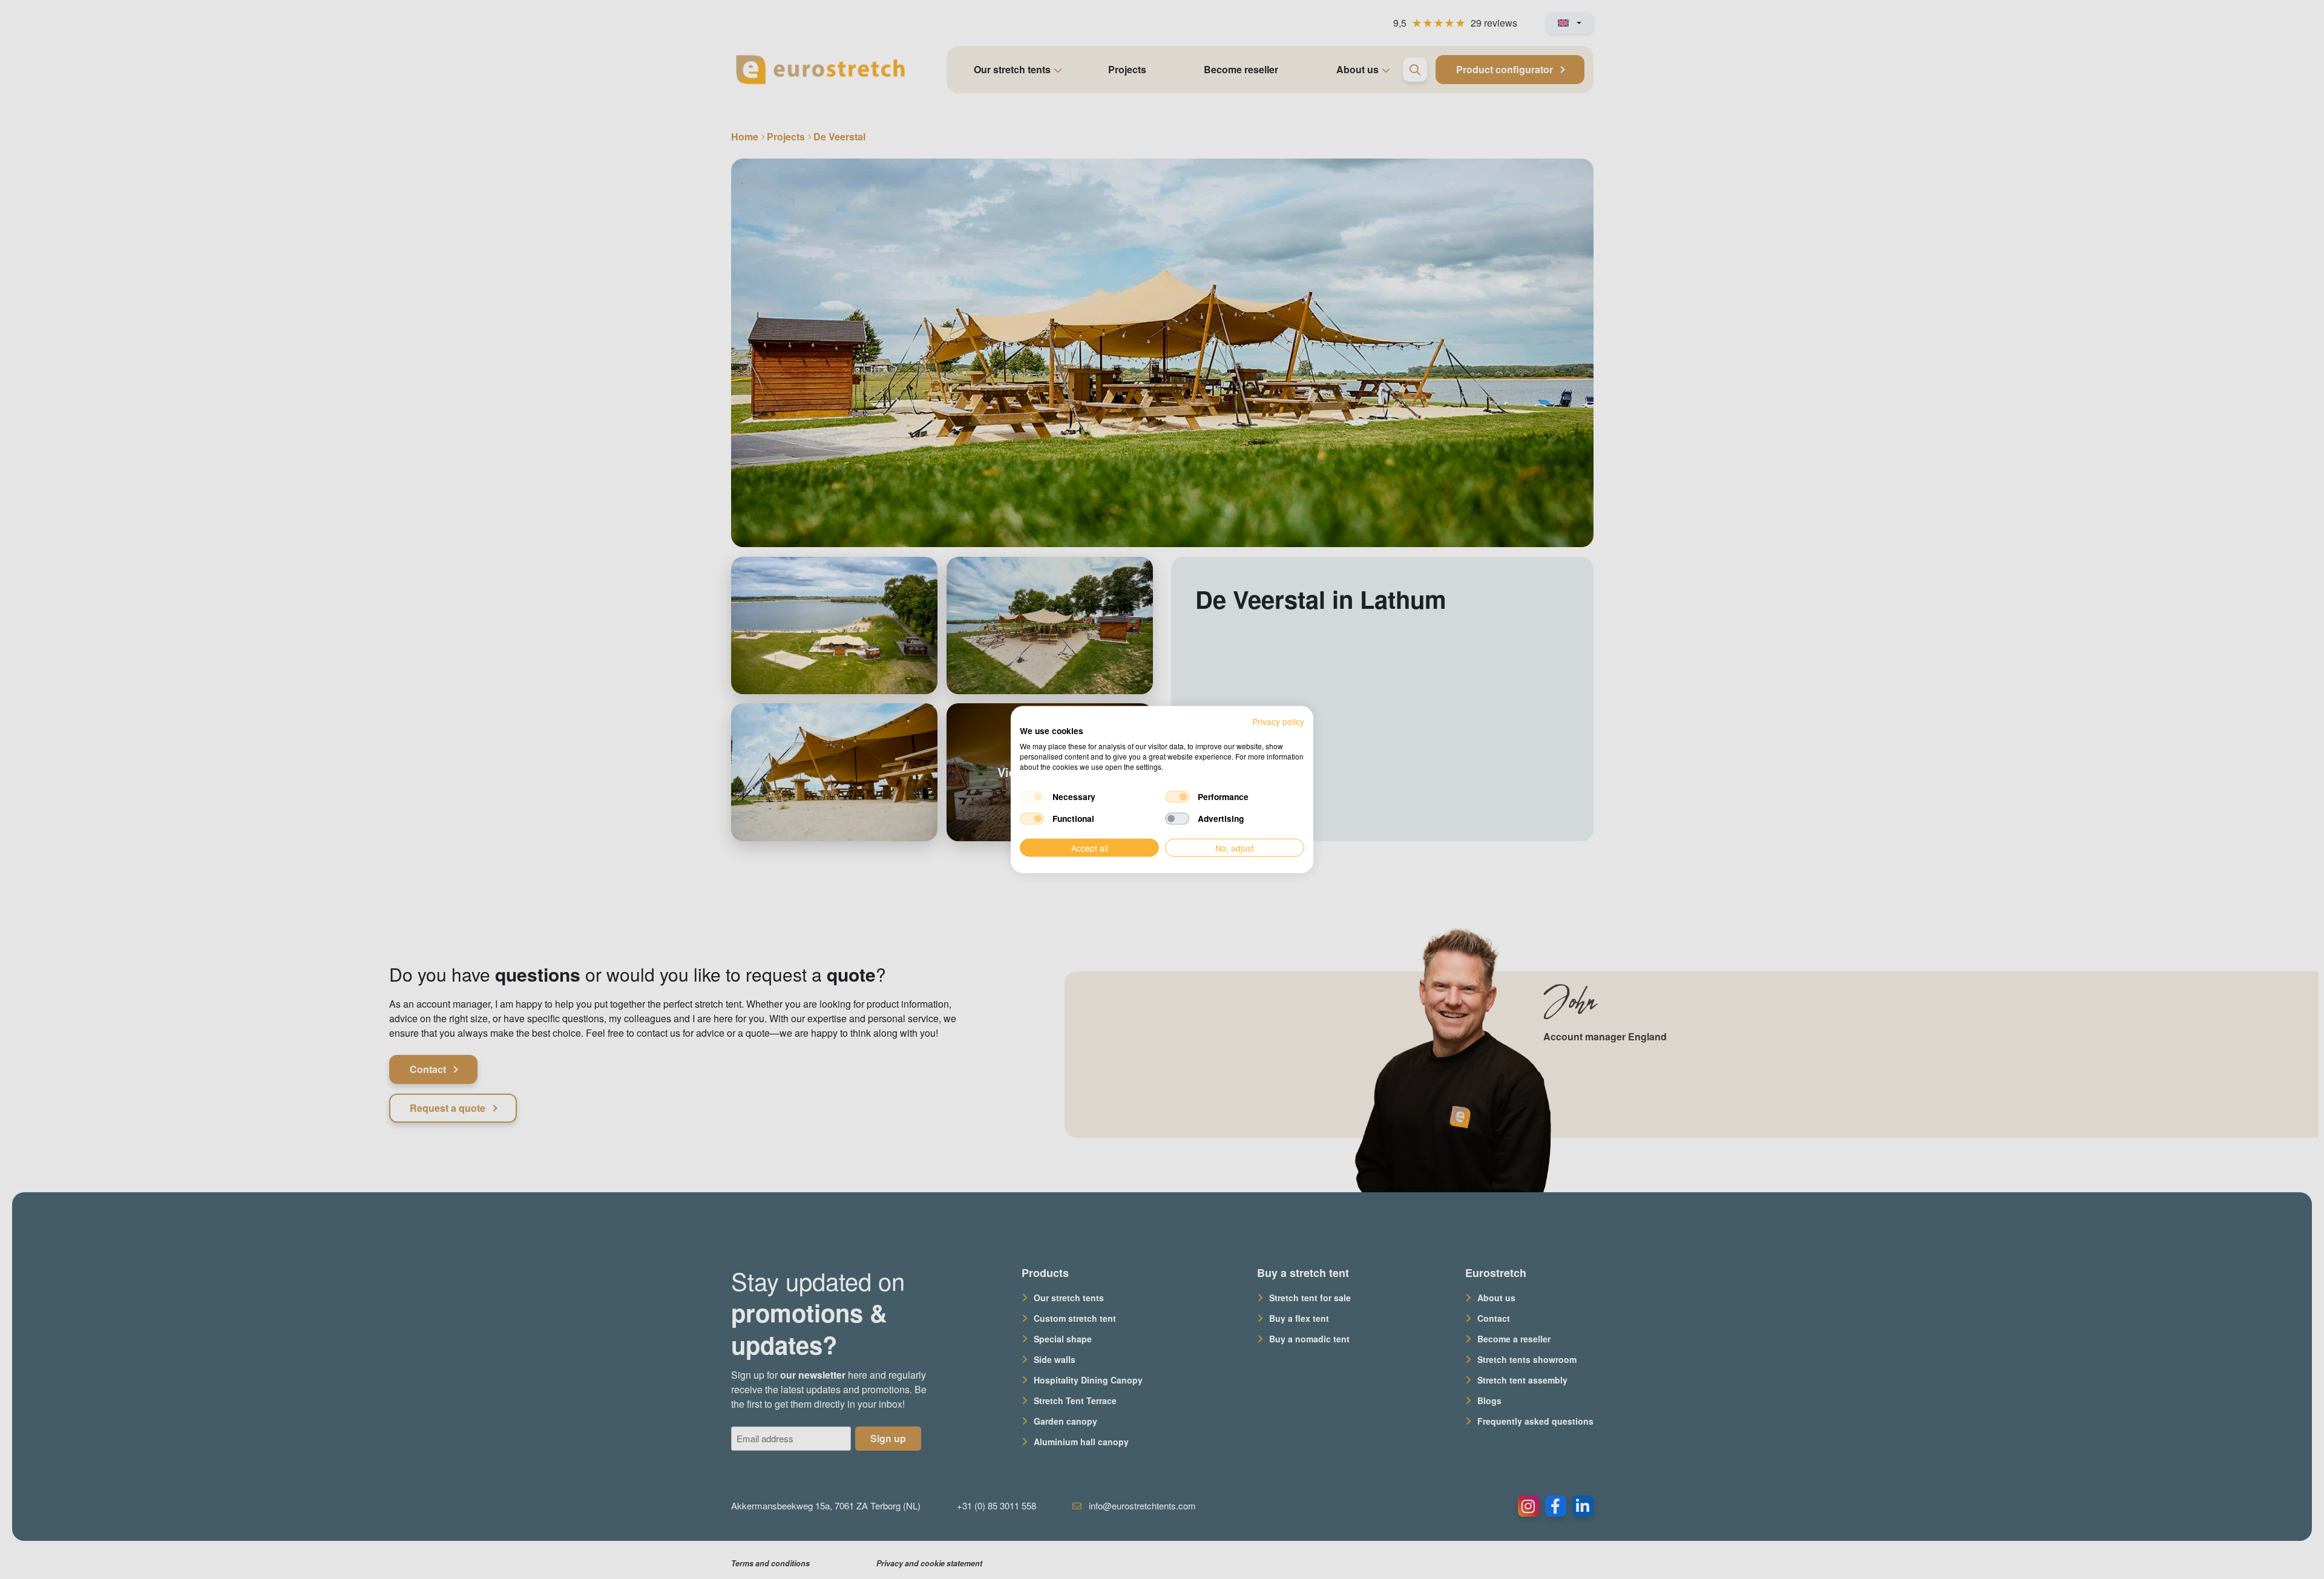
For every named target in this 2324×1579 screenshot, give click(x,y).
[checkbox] (1032, 796)
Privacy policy (1278, 721)
